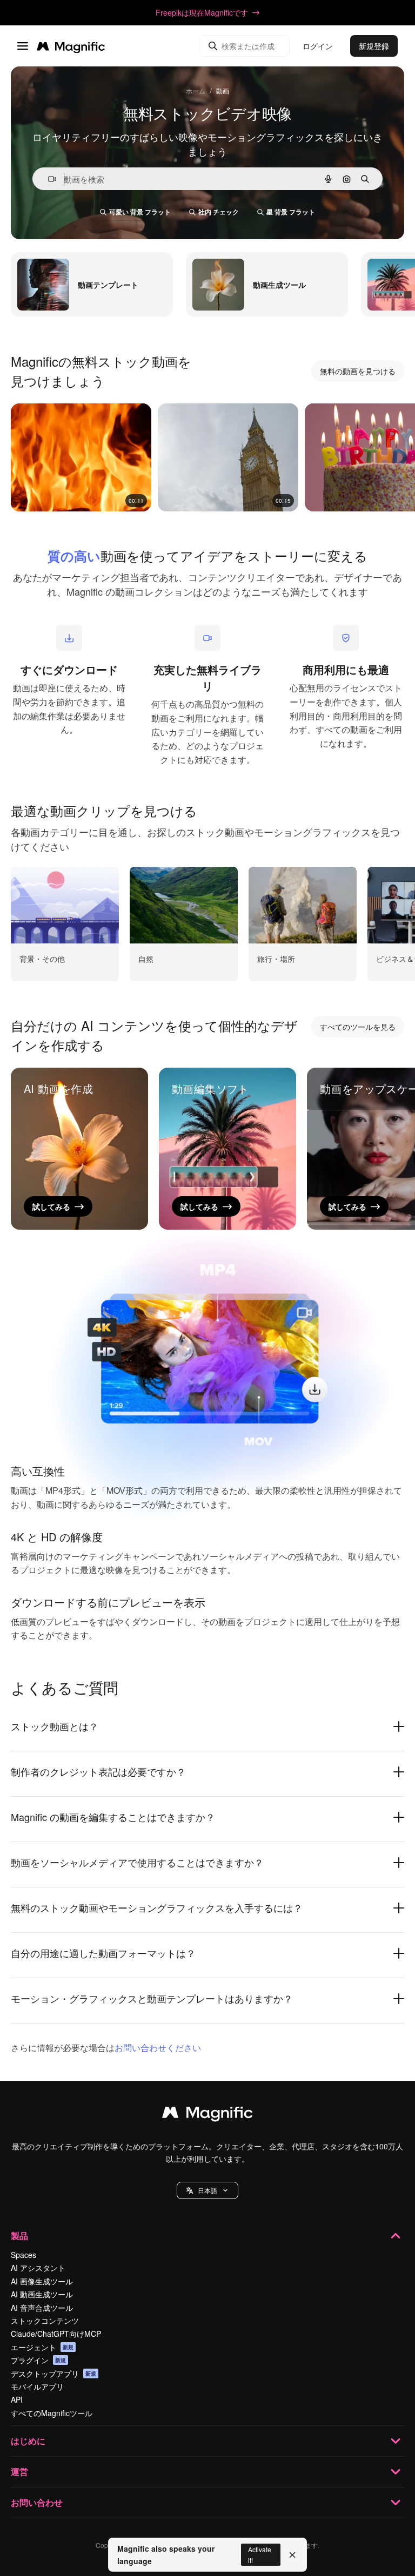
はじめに (28, 2441)
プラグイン (38, 2360)
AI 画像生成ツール (42, 2281)
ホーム (196, 90)
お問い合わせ (37, 2502)
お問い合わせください (158, 2048)
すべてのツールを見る (358, 1027)
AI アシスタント (38, 2268)
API (17, 2399)
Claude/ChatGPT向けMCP (56, 2334)
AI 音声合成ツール (42, 2308)
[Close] (292, 2555)
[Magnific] (207, 2115)
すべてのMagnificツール (52, 2413)
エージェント (42, 2347)
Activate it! (260, 2554)
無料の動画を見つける (358, 371)
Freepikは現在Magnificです (202, 12)
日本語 (207, 2190)
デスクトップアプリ (53, 2373)
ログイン (318, 46)
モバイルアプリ (37, 2386)
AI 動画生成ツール (42, 2294)
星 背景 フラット (291, 212)
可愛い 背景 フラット (140, 212)
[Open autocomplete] (48, 179)
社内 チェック (219, 212)
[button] (207, 2190)
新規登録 (374, 46)
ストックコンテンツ (45, 2321)
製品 (19, 2236)
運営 (19, 2472)
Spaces (24, 2255)
